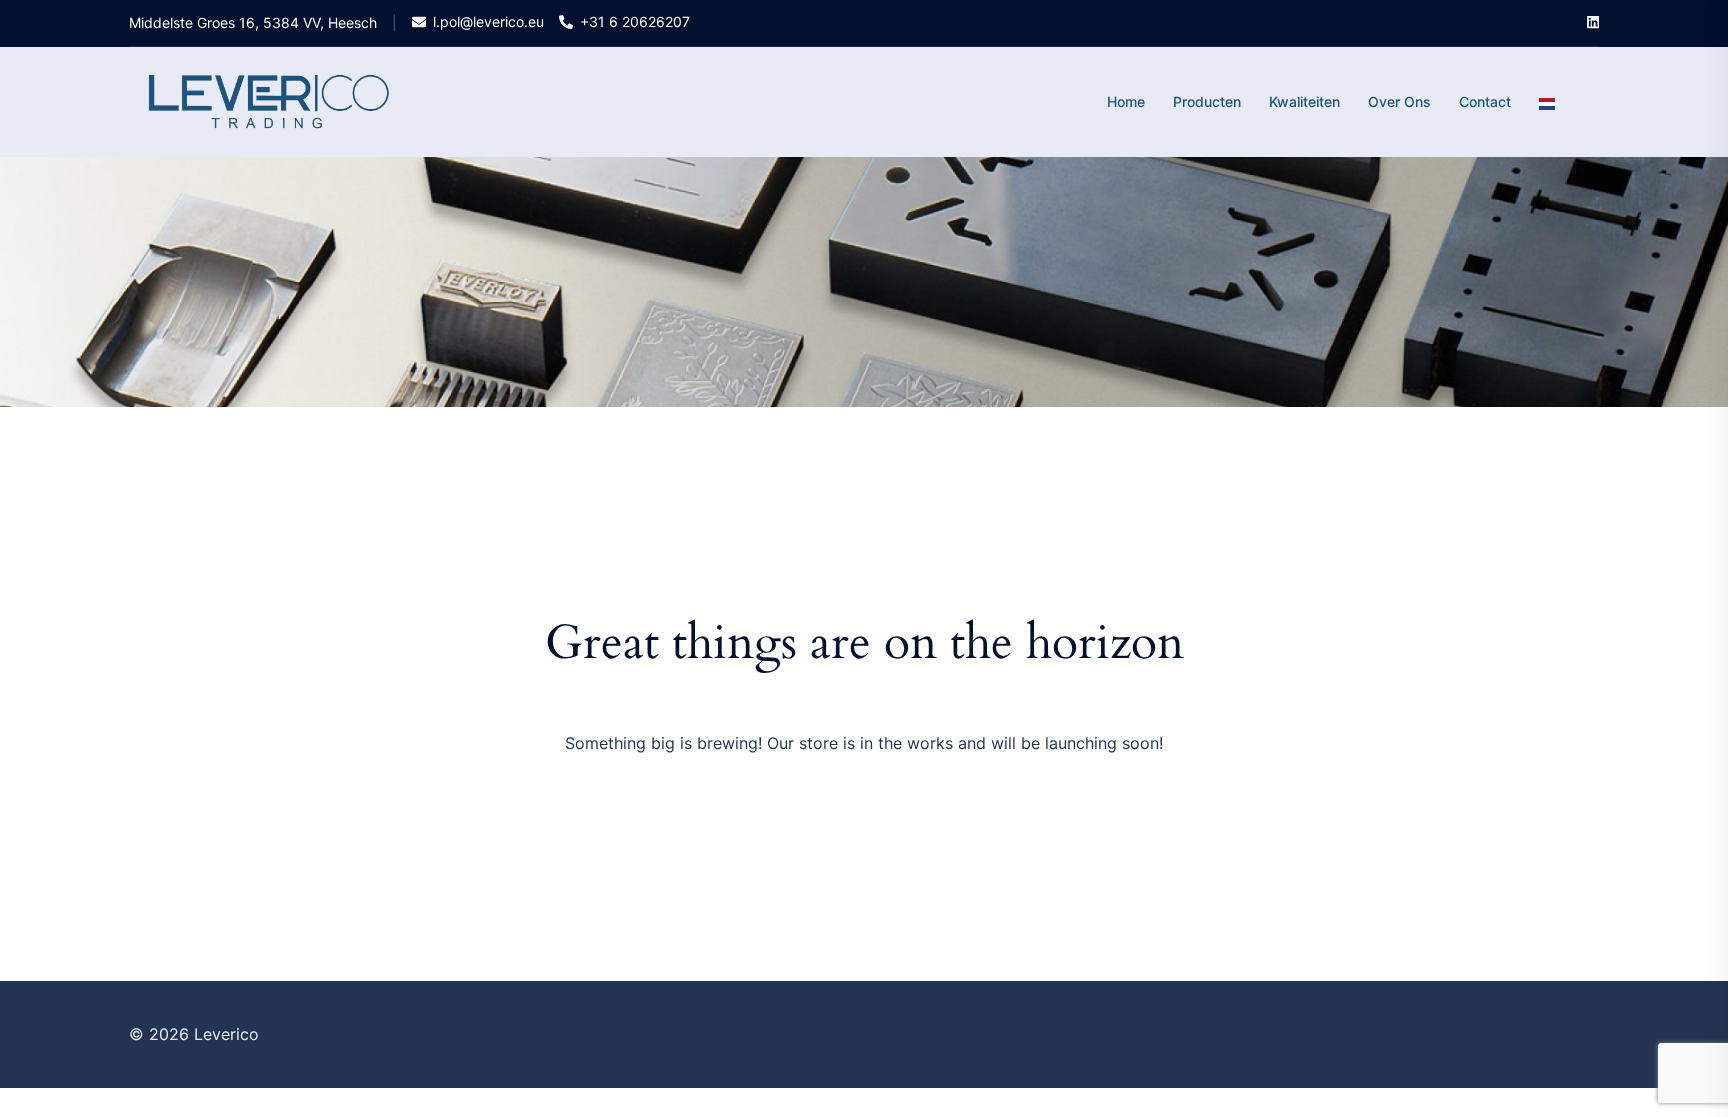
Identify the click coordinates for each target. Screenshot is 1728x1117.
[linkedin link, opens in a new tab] (1591, 21)
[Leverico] (269, 101)
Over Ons (1399, 101)
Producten (1207, 101)
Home (1126, 101)
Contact (1485, 101)
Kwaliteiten (1304, 101)
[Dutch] (1547, 102)
